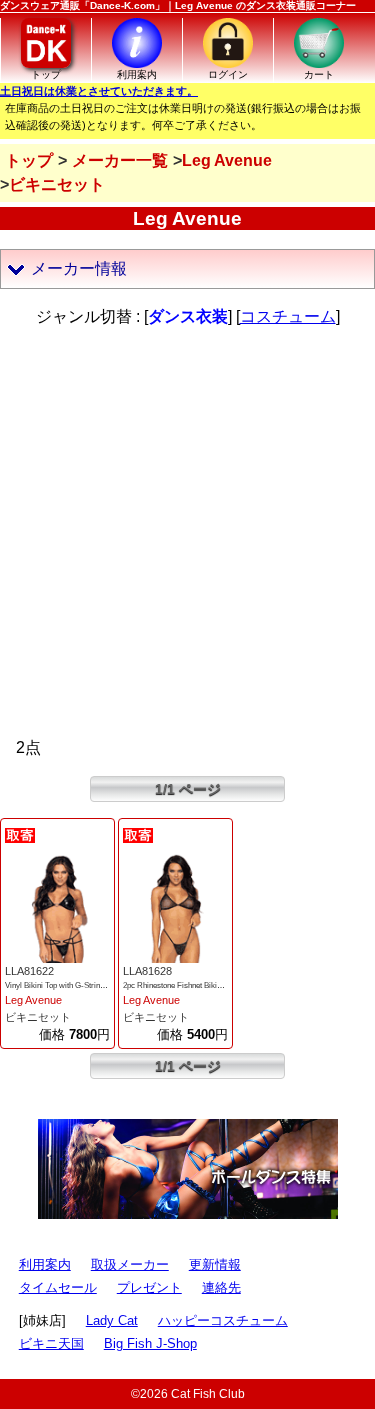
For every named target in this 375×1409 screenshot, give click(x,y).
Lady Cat (112, 1320)
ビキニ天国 (51, 1343)
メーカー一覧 (120, 160)
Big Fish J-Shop (150, 1343)
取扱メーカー (130, 1264)
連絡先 (221, 1287)
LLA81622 (29, 971)
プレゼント (149, 1287)
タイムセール (58, 1287)
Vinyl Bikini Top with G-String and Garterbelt (79, 985)
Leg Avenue (33, 1000)
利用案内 (45, 1264)
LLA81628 (147, 971)
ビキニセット (38, 1017)
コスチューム (288, 316)
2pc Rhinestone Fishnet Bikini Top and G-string (202, 985)
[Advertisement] (187, 532)
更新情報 (215, 1264)
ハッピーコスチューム (223, 1320)
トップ (29, 160)
